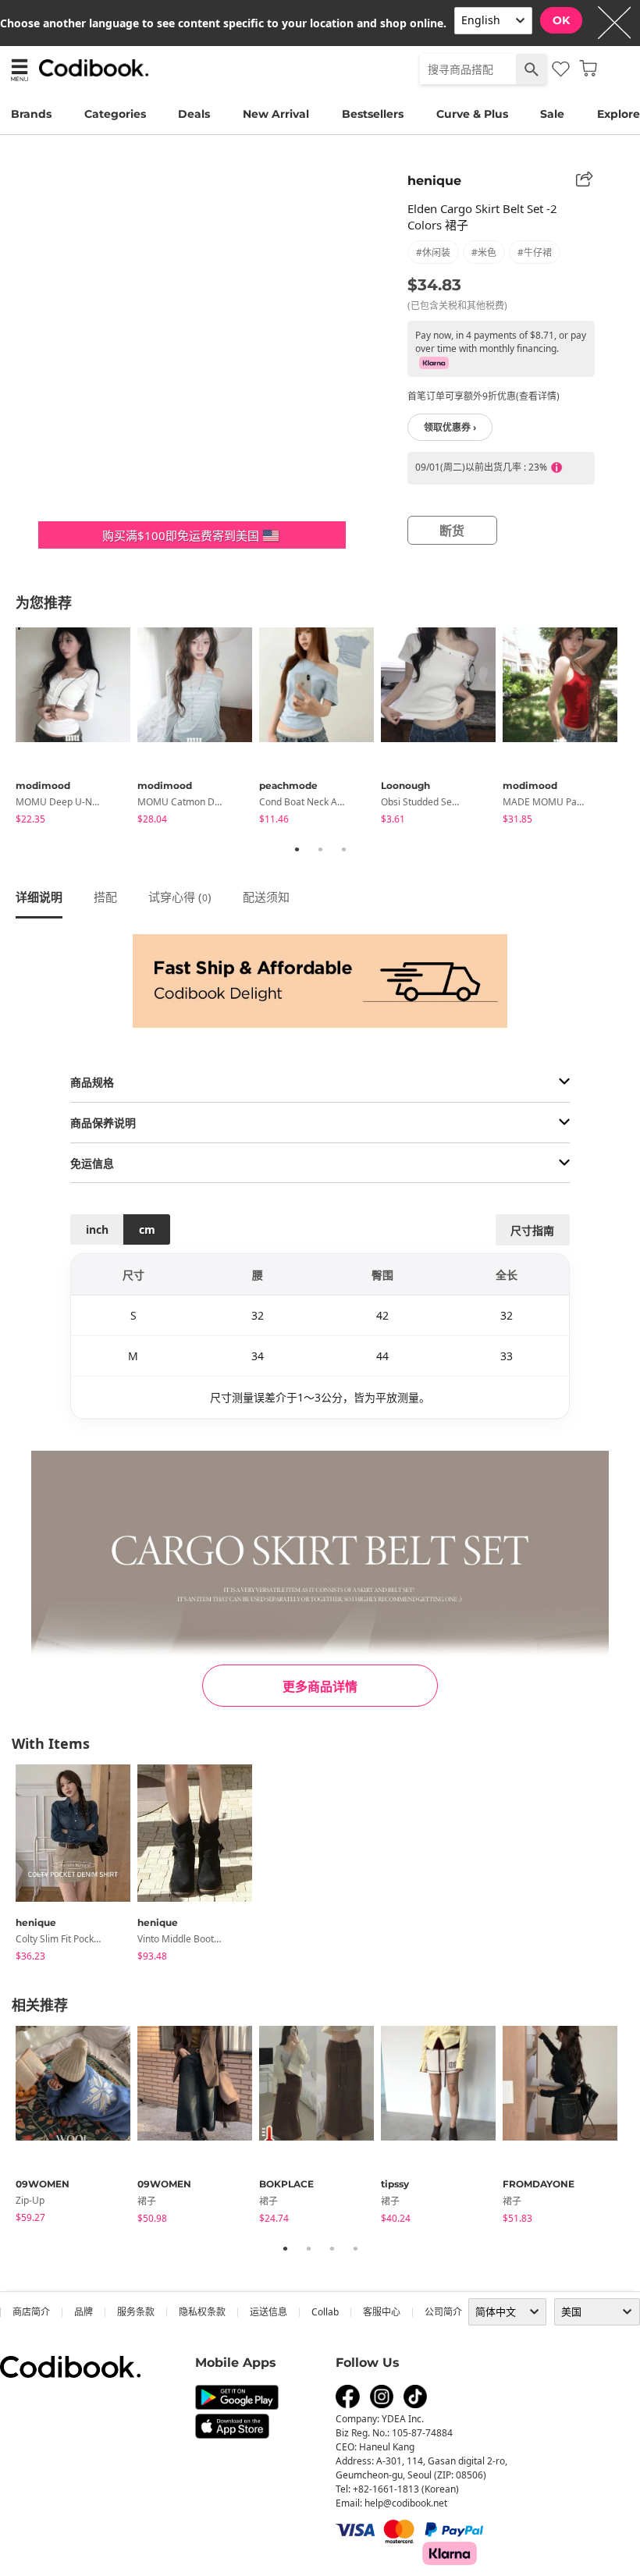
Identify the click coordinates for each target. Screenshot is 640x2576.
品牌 (84, 2312)
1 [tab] (297, 849)
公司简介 (443, 2312)
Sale (552, 114)
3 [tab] (343, 849)
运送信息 (268, 2312)
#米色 (484, 252)
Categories (115, 114)
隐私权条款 (202, 2312)
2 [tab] (320, 849)
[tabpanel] (76, 728)
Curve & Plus (472, 114)
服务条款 (136, 2312)
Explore (619, 114)
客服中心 (382, 2312)
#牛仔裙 (535, 252)
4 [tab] (355, 2248)
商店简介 (31, 2312)
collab (325, 2312)
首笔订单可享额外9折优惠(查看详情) (484, 396)
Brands (31, 114)
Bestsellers (373, 114)
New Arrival (276, 114)
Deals (194, 114)
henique (434, 181)
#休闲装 (433, 252)
